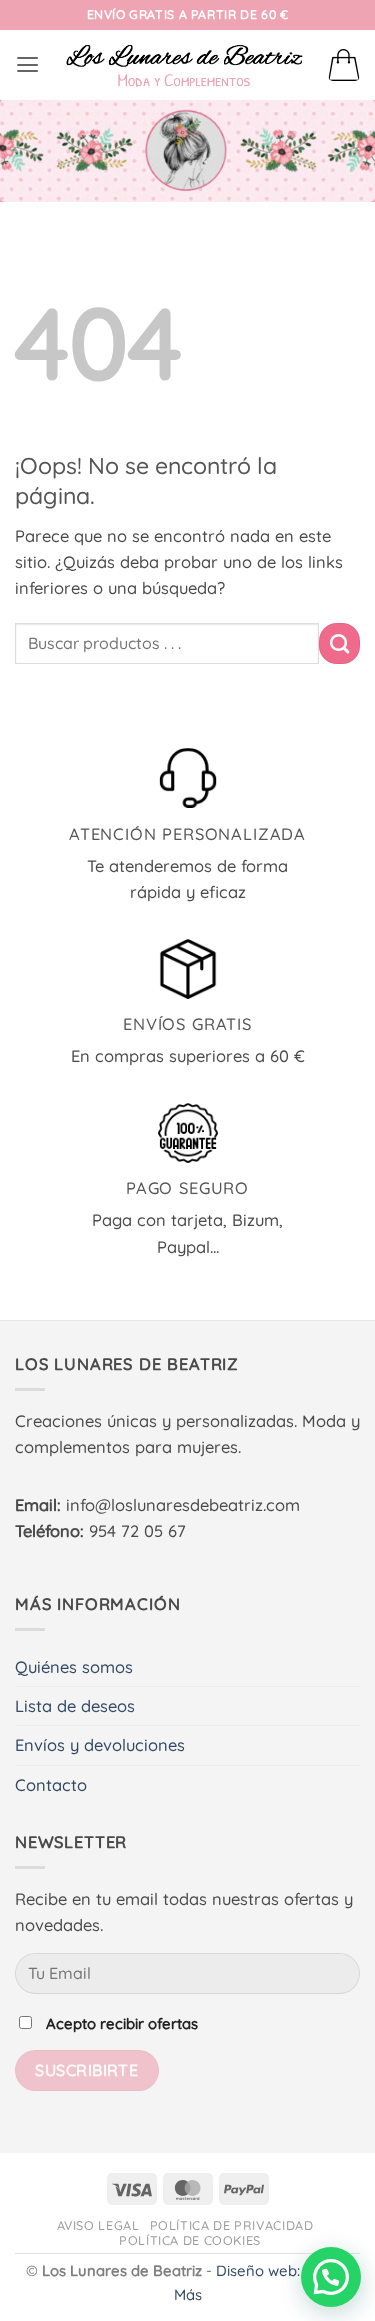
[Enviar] (339, 643)
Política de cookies (190, 2240)
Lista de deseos (75, 1706)
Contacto (51, 1785)
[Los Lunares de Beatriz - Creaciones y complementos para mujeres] (184, 65)
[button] (27, 65)
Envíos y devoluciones (100, 1745)
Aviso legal (98, 2225)
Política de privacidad (232, 2225)
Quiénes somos (74, 1667)
